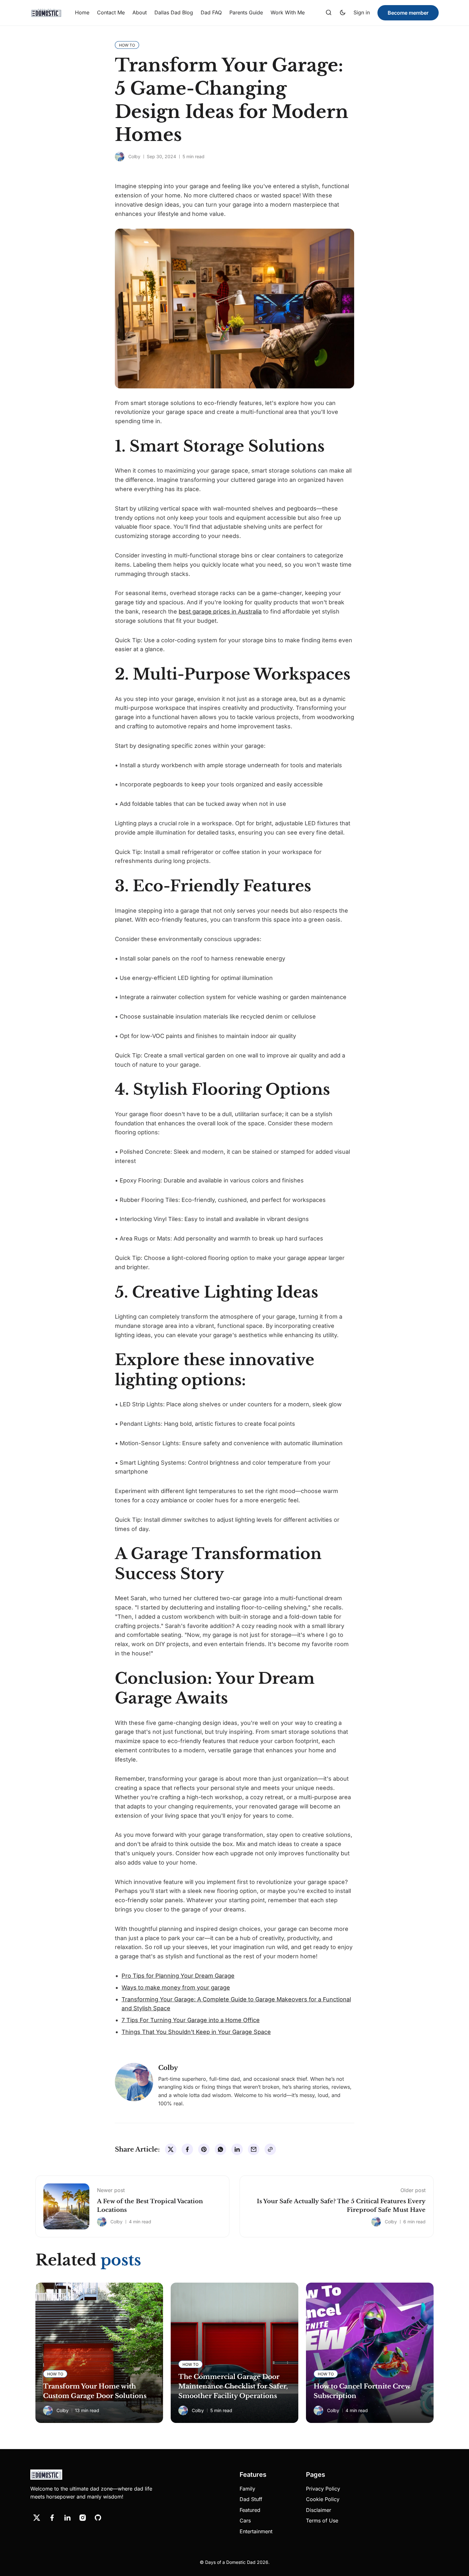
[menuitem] (82, 13)
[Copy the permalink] (270, 2149)
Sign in (362, 12)
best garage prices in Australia (220, 611)
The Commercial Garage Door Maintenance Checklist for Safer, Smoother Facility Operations (233, 2386)
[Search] (329, 13)
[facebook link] (52, 2518)
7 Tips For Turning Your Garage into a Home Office (191, 2020)
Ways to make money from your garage (176, 1987)
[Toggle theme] (343, 13)
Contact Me (111, 12)
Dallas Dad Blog (174, 12)
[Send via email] (254, 2149)
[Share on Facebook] (187, 2149)
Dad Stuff (251, 2499)
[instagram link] (83, 2518)
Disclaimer (319, 2510)
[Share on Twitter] (171, 2149)
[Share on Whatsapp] (220, 2149)
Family (247, 2489)
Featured (250, 2510)
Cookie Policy (323, 2499)
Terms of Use (322, 2521)
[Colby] (120, 157)
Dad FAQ (211, 12)
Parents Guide (246, 12)
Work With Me (288, 12)
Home (82, 12)
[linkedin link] (67, 2518)
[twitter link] (37, 2518)
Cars (245, 2521)
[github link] (98, 2518)
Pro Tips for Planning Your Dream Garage (178, 1976)
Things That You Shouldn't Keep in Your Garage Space (196, 2032)
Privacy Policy (323, 2489)
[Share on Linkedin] (237, 2149)
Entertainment (256, 2531)
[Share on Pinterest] (204, 2149)
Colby (134, 156)
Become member (408, 13)
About (140, 12)
